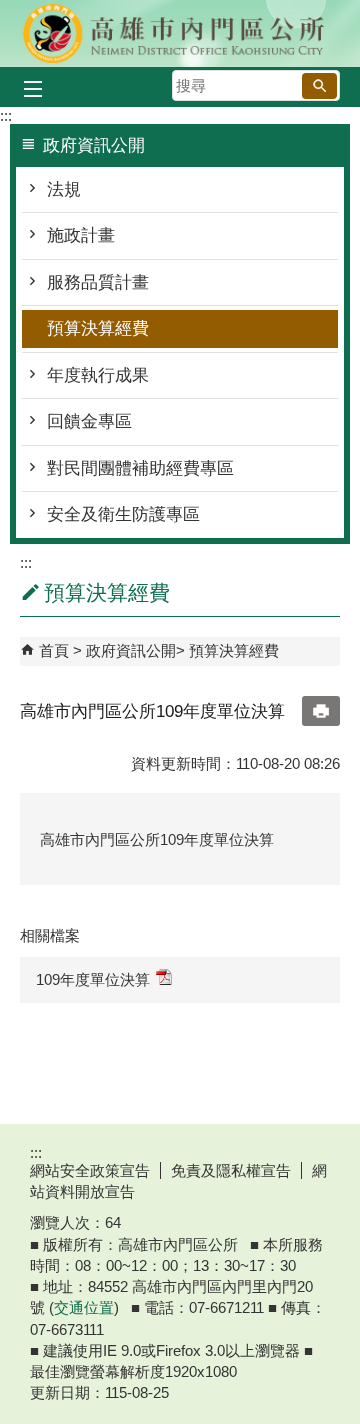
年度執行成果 (98, 375)
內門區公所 (180, 33)
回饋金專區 (89, 421)
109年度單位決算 (93, 979)
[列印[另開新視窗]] (321, 711)
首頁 (54, 650)
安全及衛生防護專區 (123, 514)
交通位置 (84, 1307)
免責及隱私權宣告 (231, 1170)
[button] (319, 86)
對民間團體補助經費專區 (140, 468)
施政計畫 (81, 235)
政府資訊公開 (131, 650)
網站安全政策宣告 (90, 1170)
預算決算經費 (98, 328)
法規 (64, 189)
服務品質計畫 (98, 282)
